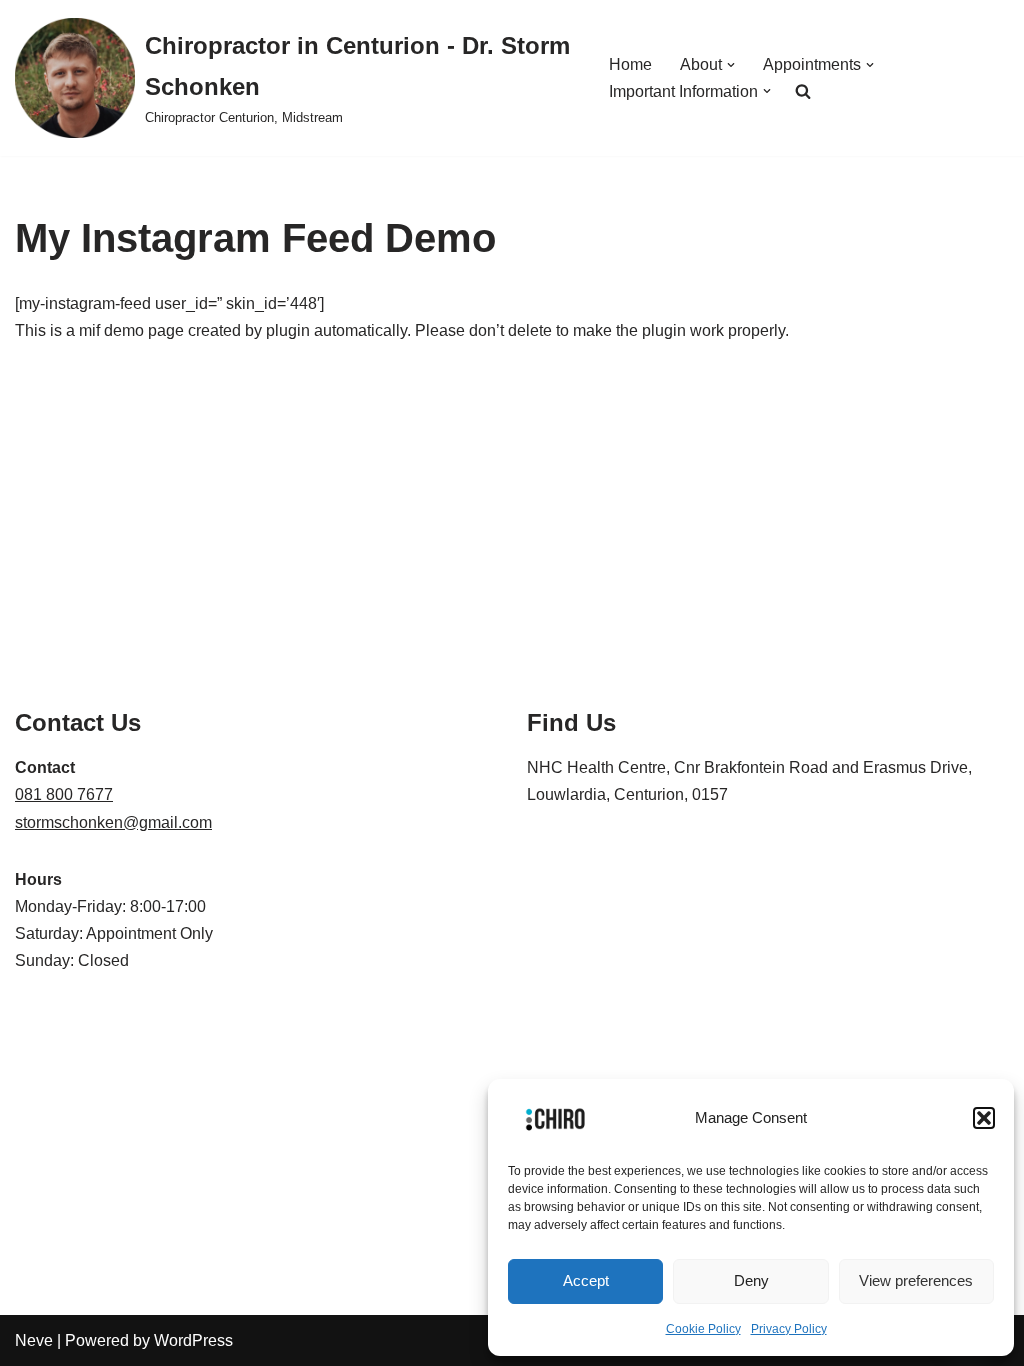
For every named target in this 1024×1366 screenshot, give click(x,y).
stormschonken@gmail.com (113, 822)
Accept (586, 1280)
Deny (751, 1280)
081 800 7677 (64, 794)
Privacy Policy (789, 1329)
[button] (984, 1118)
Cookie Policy (703, 1329)
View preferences (916, 1280)
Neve (34, 1340)
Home (630, 64)
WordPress (193, 1340)
